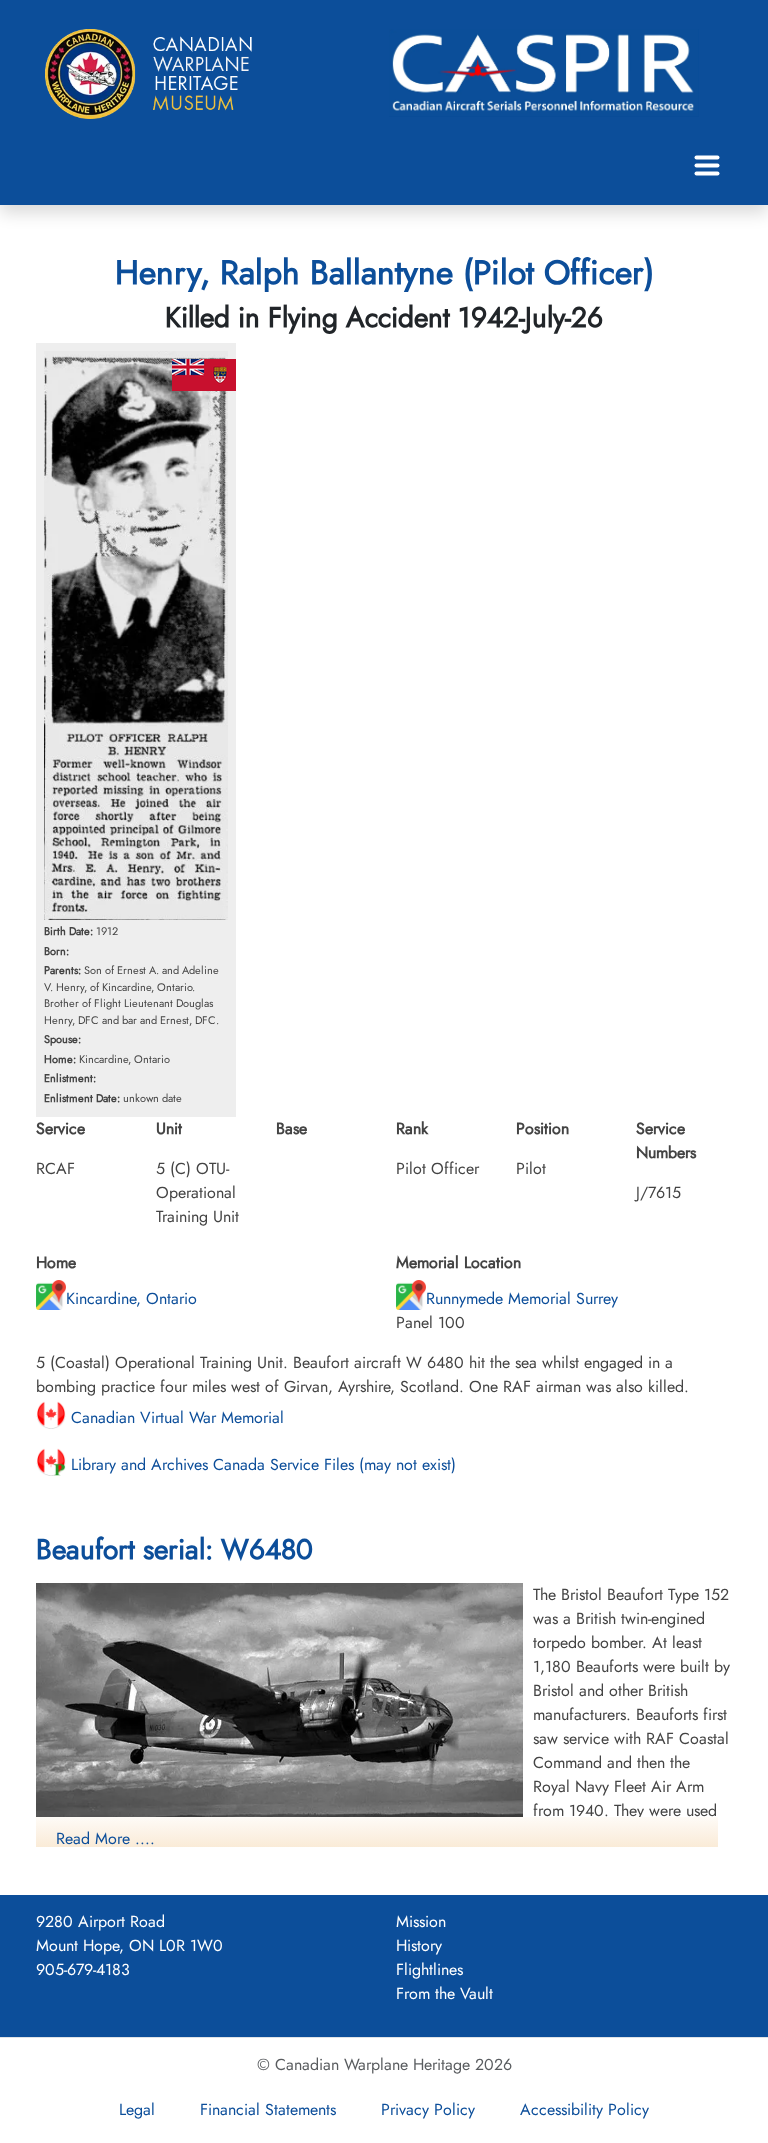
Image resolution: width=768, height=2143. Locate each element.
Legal (137, 2109)
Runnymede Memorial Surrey (522, 1298)
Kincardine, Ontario (131, 1298)
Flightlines (429, 1969)
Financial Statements (268, 2109)
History (419, 1945)
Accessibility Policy (584, 2109)
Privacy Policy (428, 2109)
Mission (421, 1921)
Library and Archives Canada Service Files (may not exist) (261, 1464)
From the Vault (444, 1993)
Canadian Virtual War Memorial (175, 1417)
